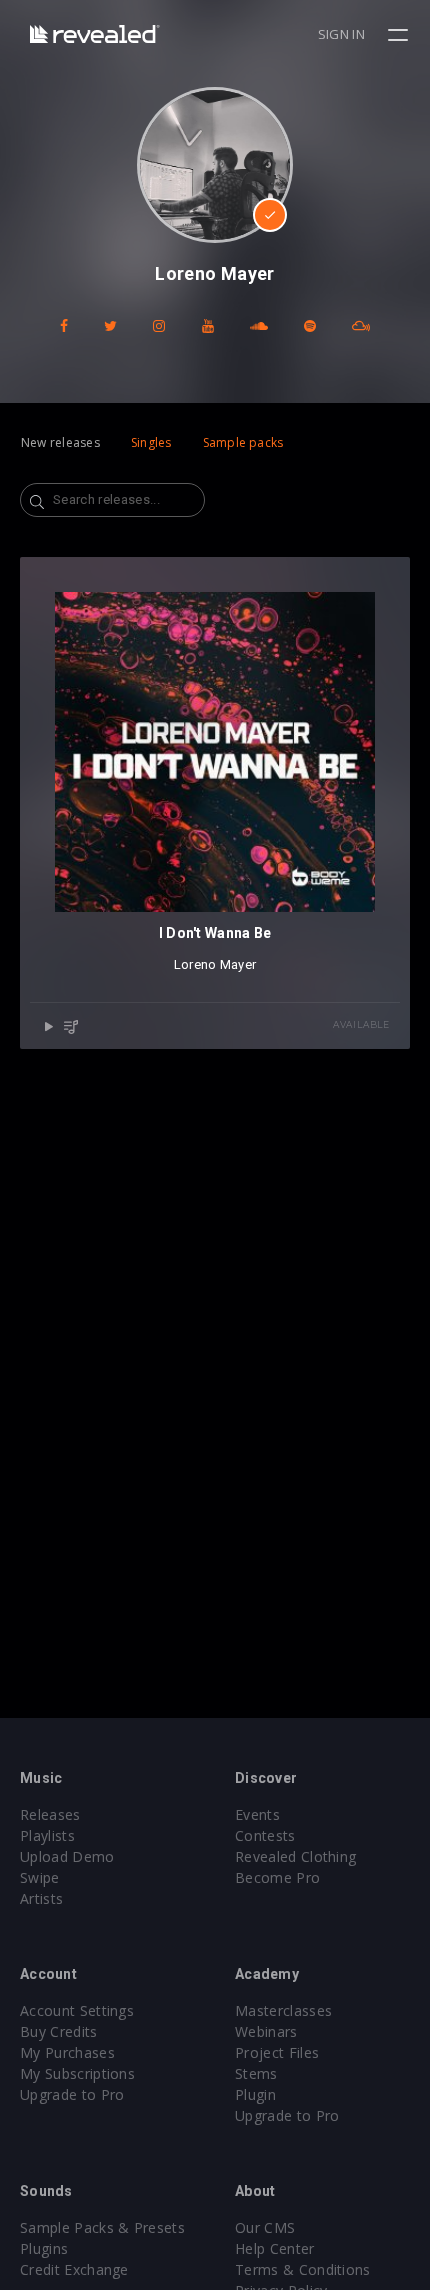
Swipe (40, 1877)
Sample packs (243, 442)
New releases (60, 442)
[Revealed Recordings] (95, 33)
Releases (50, 1814)
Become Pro (277, 1877)
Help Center (275, 2248)
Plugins (44, 2248)
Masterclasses (283, 2010)
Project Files (277, 2052)
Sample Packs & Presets (102, 2227)
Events (257, 1814)
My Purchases (67, 2052)
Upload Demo (67, 1856)
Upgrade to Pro (72, 2094)
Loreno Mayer (215, 964)
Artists (41, 1898)
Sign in (341, 34)
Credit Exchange (74, 2269)
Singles (151, 442)
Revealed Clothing (295, 1856)
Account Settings (77, 2010)
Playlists (47, 1835)
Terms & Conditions (303, 2269)
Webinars (266, 2031)
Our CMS (265, 2227)
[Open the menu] (400, 35)
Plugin (255, 2094)
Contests (265, 1835)
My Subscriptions (77, 2073)
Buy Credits (59, 2031)
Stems (256, 2073)
